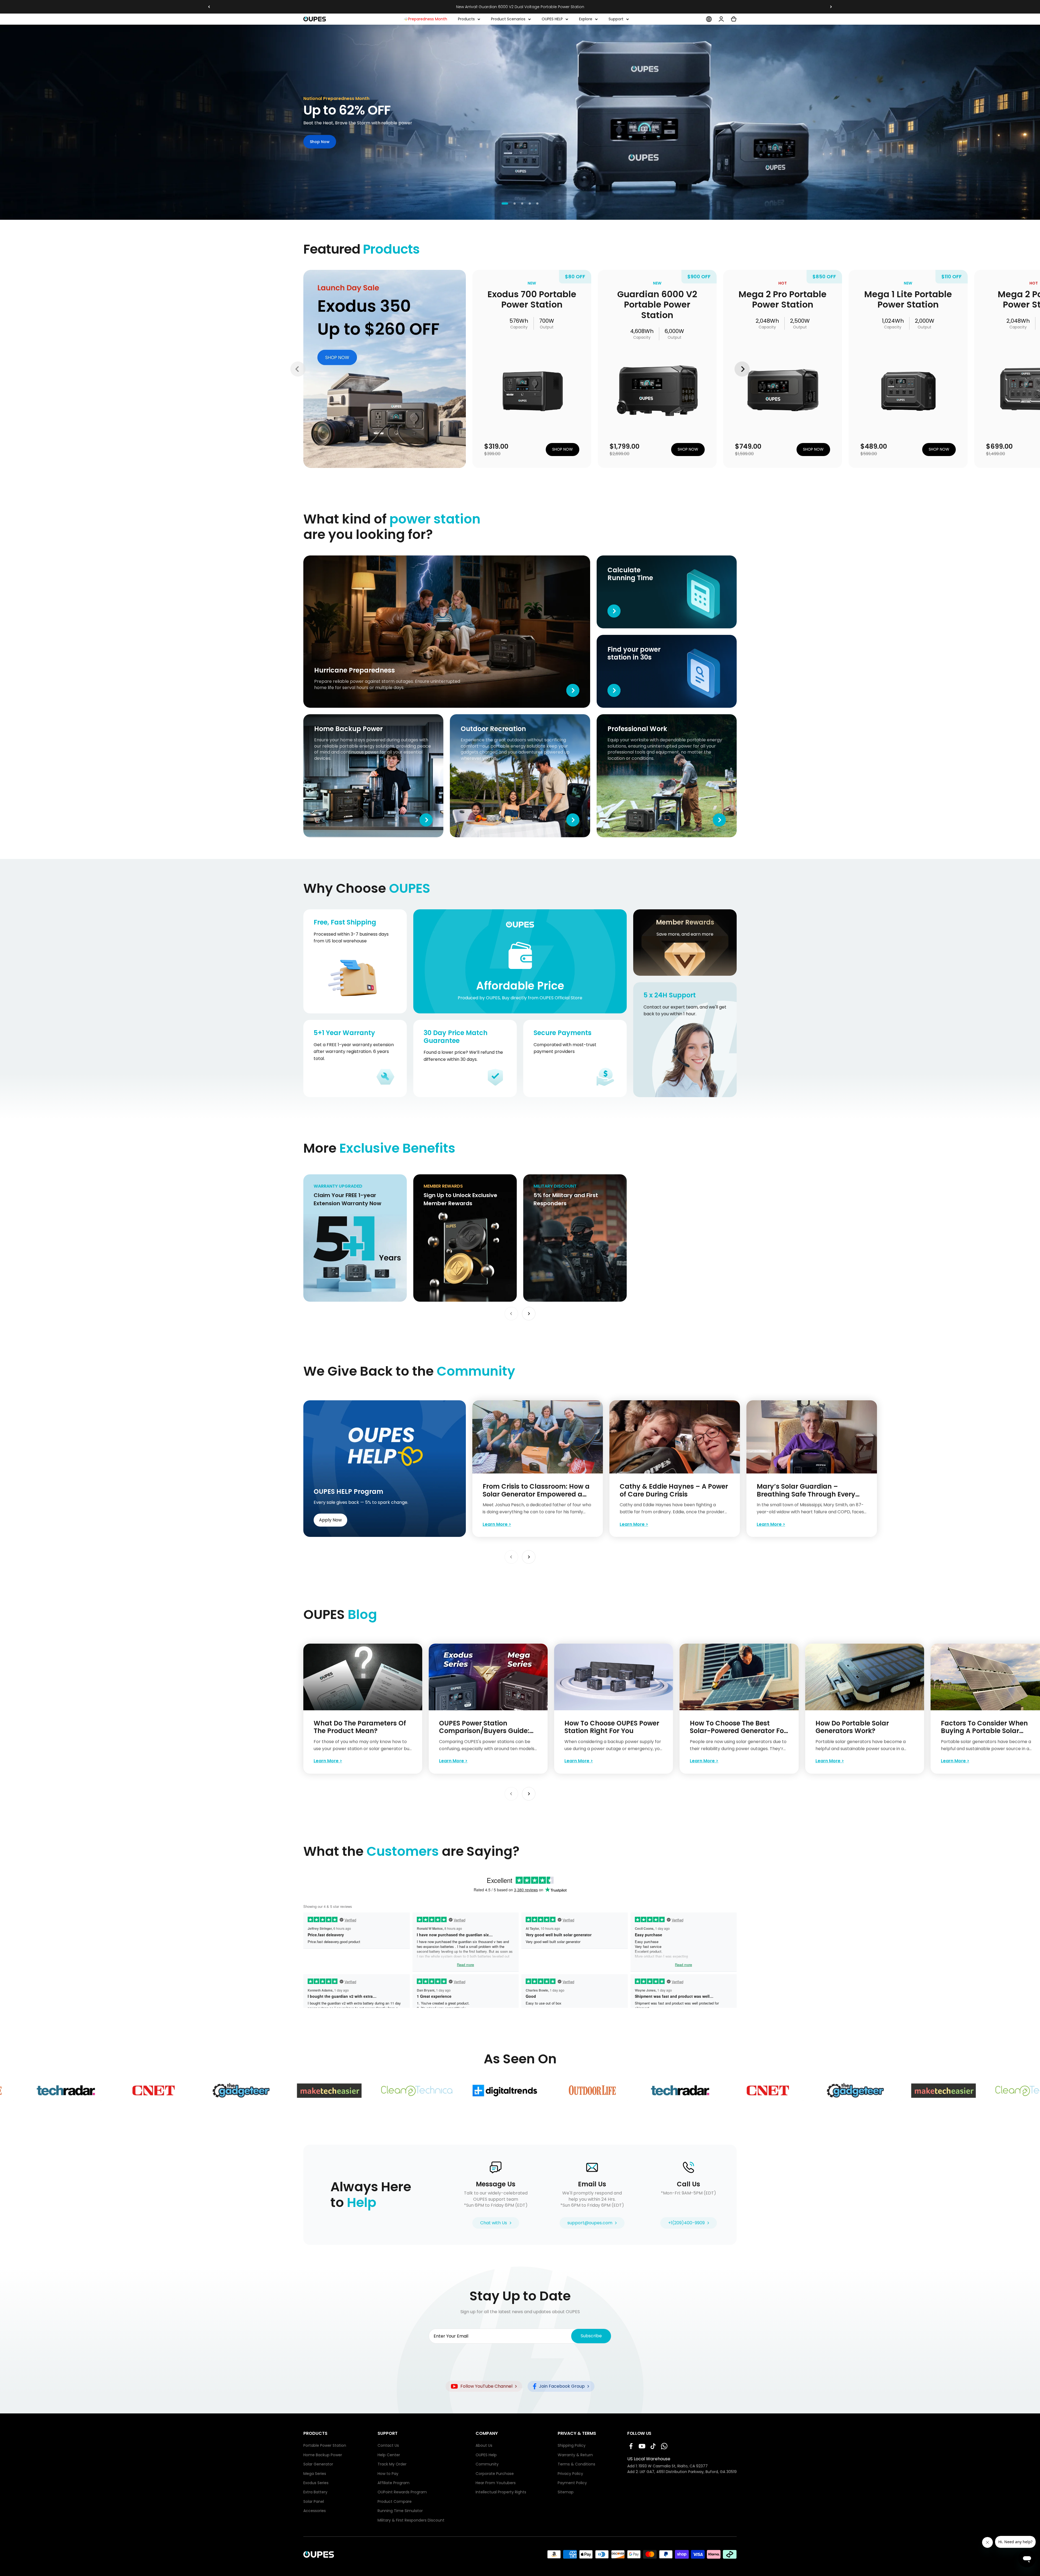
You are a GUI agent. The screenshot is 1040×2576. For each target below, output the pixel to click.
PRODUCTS (315, 2433)
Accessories (315, 2511)
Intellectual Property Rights (501, 2492)
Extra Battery (315, 2492)
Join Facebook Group (562, 2386)
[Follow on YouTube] (642, 2446)
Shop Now (320, 142)
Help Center (389, 2455)
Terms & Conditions (576, 2464)
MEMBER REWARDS (433, 1177)
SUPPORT (388, 2433)
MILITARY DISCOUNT (544, 1177)
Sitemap (566, 2492)
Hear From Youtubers (496, 2483)
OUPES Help (486, 2455)
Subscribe (591, 2336)
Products (466, 19)
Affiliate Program (394, 2483)
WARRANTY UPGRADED (328, 1177)
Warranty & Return (575, 2455)
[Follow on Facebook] (631, 2446)
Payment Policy (572, 2483)
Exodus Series (316, 2483)
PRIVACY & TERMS (577, 2433)
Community (487, 2464)
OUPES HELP (552, 19)
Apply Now (330, 1520)
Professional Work (616, 717)
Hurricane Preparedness (329, 558)
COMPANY (487, 2433)
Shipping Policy (572, 2446)
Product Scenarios (508, 19)
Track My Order (392, 2464)
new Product (317, 273)
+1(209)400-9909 (686, 2223)
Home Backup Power (326, 717)
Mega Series (315, 2474)
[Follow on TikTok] (653, 2446)
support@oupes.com (590, 2223)
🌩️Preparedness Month (425, 19)
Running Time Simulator (400, 2511)
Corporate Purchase (495, 2474)
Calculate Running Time (622, 558)
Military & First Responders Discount (411, 2520)
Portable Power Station (325, 2446)
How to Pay (388, 2474)
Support (616, 19)
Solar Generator (318, 2464)
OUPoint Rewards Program (402, 2492)
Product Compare (395, 2502)
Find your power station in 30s (628, 638)
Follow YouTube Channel (486, 2386)
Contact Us (388, 2446)
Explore (586, 19)
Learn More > (497, 1524)
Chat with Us (494, 2223)
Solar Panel (314, 2502)
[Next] (831, 7)
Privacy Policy (570, 2474)
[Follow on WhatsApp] (664, 2446)
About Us (484, 2446)
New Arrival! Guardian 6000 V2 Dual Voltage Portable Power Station (520, 7)
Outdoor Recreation (471, 717)
